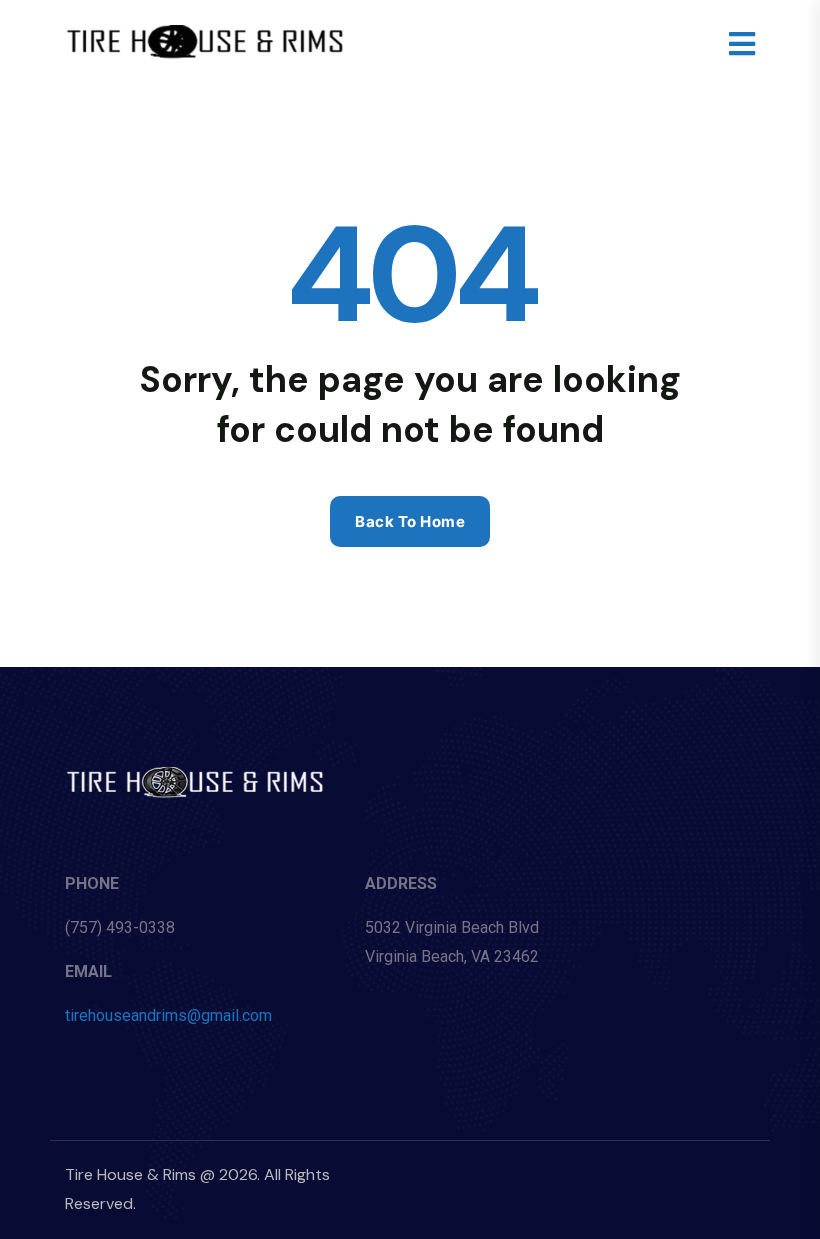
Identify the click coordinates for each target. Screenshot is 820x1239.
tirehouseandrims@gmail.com (168, 1015)
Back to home (410, 521)
